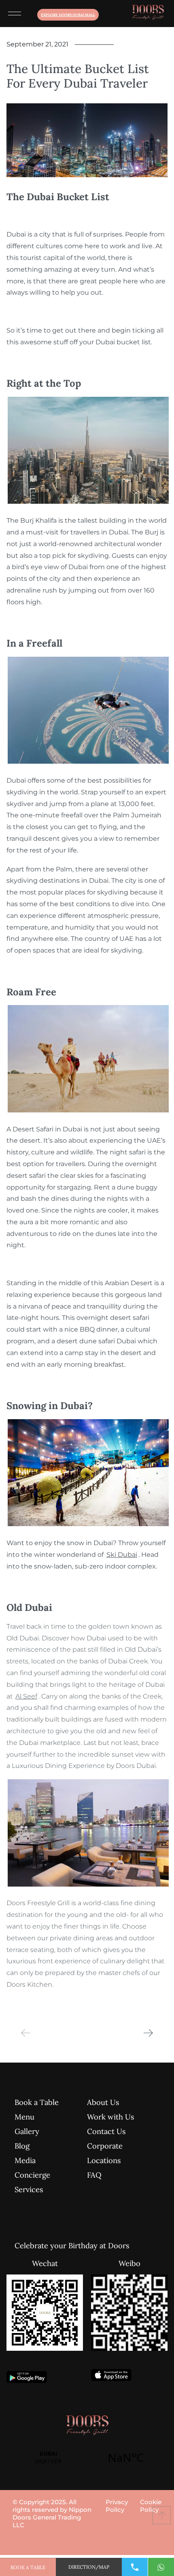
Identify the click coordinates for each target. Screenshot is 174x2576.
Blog (22, 2146)
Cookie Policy (151, 2506)
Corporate (105, 2146)
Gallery (27, 2131)
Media (25, 2160)
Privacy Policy (117, 2506)
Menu (24, 2117)
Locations (104, 2160)
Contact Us (106, 2131)
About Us (103, 2102)
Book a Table (37, 2102)
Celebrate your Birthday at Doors (47, 2245)
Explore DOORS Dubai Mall (68, 15)
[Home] (148, 14)
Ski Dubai (122, 1555)
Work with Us (111, 2117)
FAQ (94, 2175)
